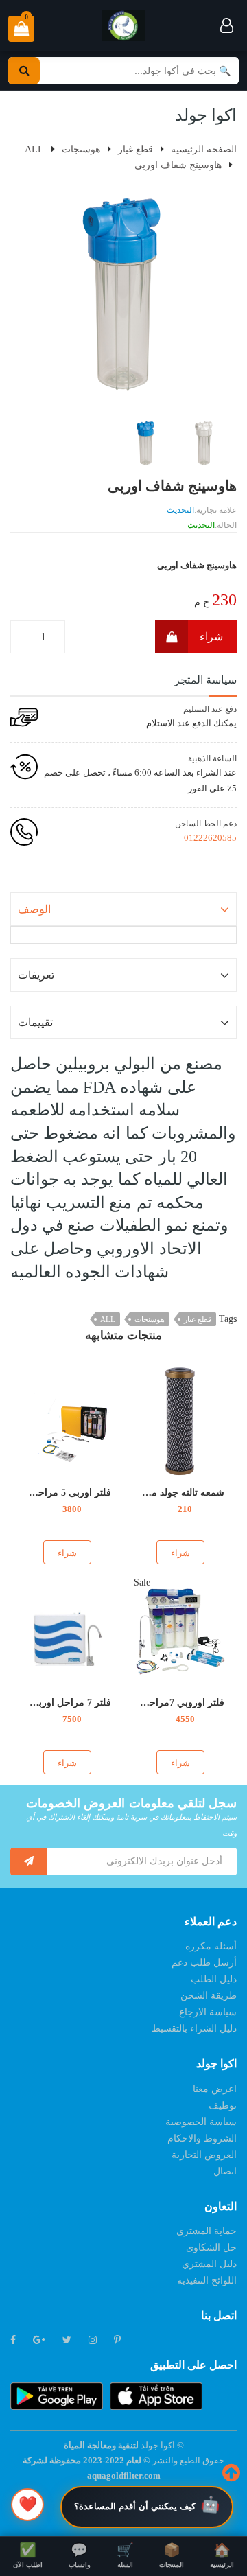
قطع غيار (198, 1319)
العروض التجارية (204, 2155)
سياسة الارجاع (208, 2012)
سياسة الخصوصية (201, 2122)
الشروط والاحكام (202, 2138)
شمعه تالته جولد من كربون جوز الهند (151, 1493)
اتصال (225, 2171)
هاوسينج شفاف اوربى (178, 165)
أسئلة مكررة (211, 1946)
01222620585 (210, 838)
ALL (108, 1319)
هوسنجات (150, 1319)
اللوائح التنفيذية (207, 2281)
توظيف (223, 2105)
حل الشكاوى (211, 2248)
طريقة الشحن (209, 1996)
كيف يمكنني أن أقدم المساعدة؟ (135, 2506)
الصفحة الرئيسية (204, 149)
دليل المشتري (209, 2264)
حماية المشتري (207, 2231)
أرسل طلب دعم (204, 1963)
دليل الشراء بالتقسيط (194, 2029)
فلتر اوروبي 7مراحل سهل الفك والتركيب (142, 1703)
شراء (211, 637)
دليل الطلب (214, 1979)
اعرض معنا (215, 2089)
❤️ (28, 2504)
